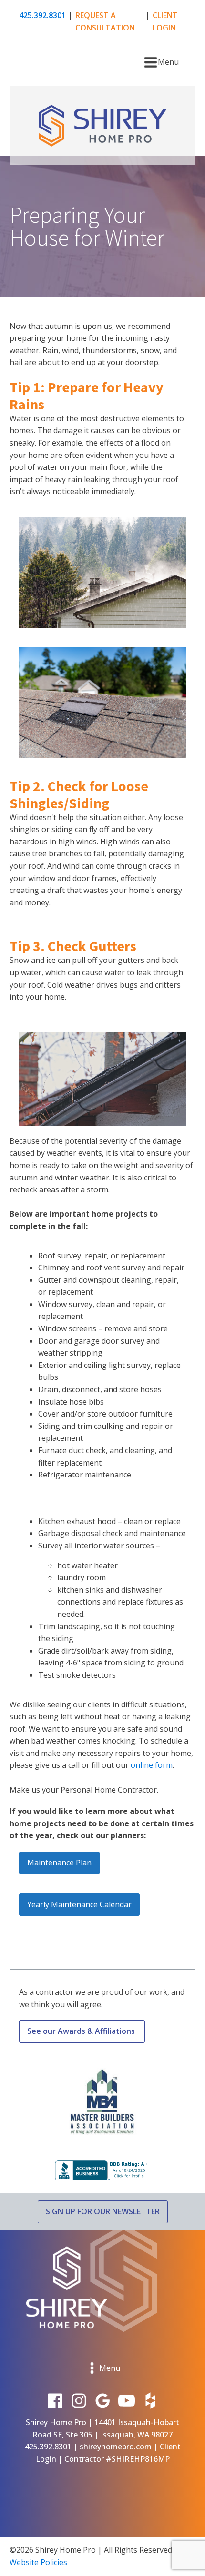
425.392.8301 (42, 15)
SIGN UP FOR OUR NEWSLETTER (103, 2211)
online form (152, 1765)
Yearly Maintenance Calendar (79, 1904)
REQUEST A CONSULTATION (105, 21)
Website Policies (38, 2562)
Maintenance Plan (59, 1863)
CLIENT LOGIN (165, 21)
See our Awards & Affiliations (82, 2031)
